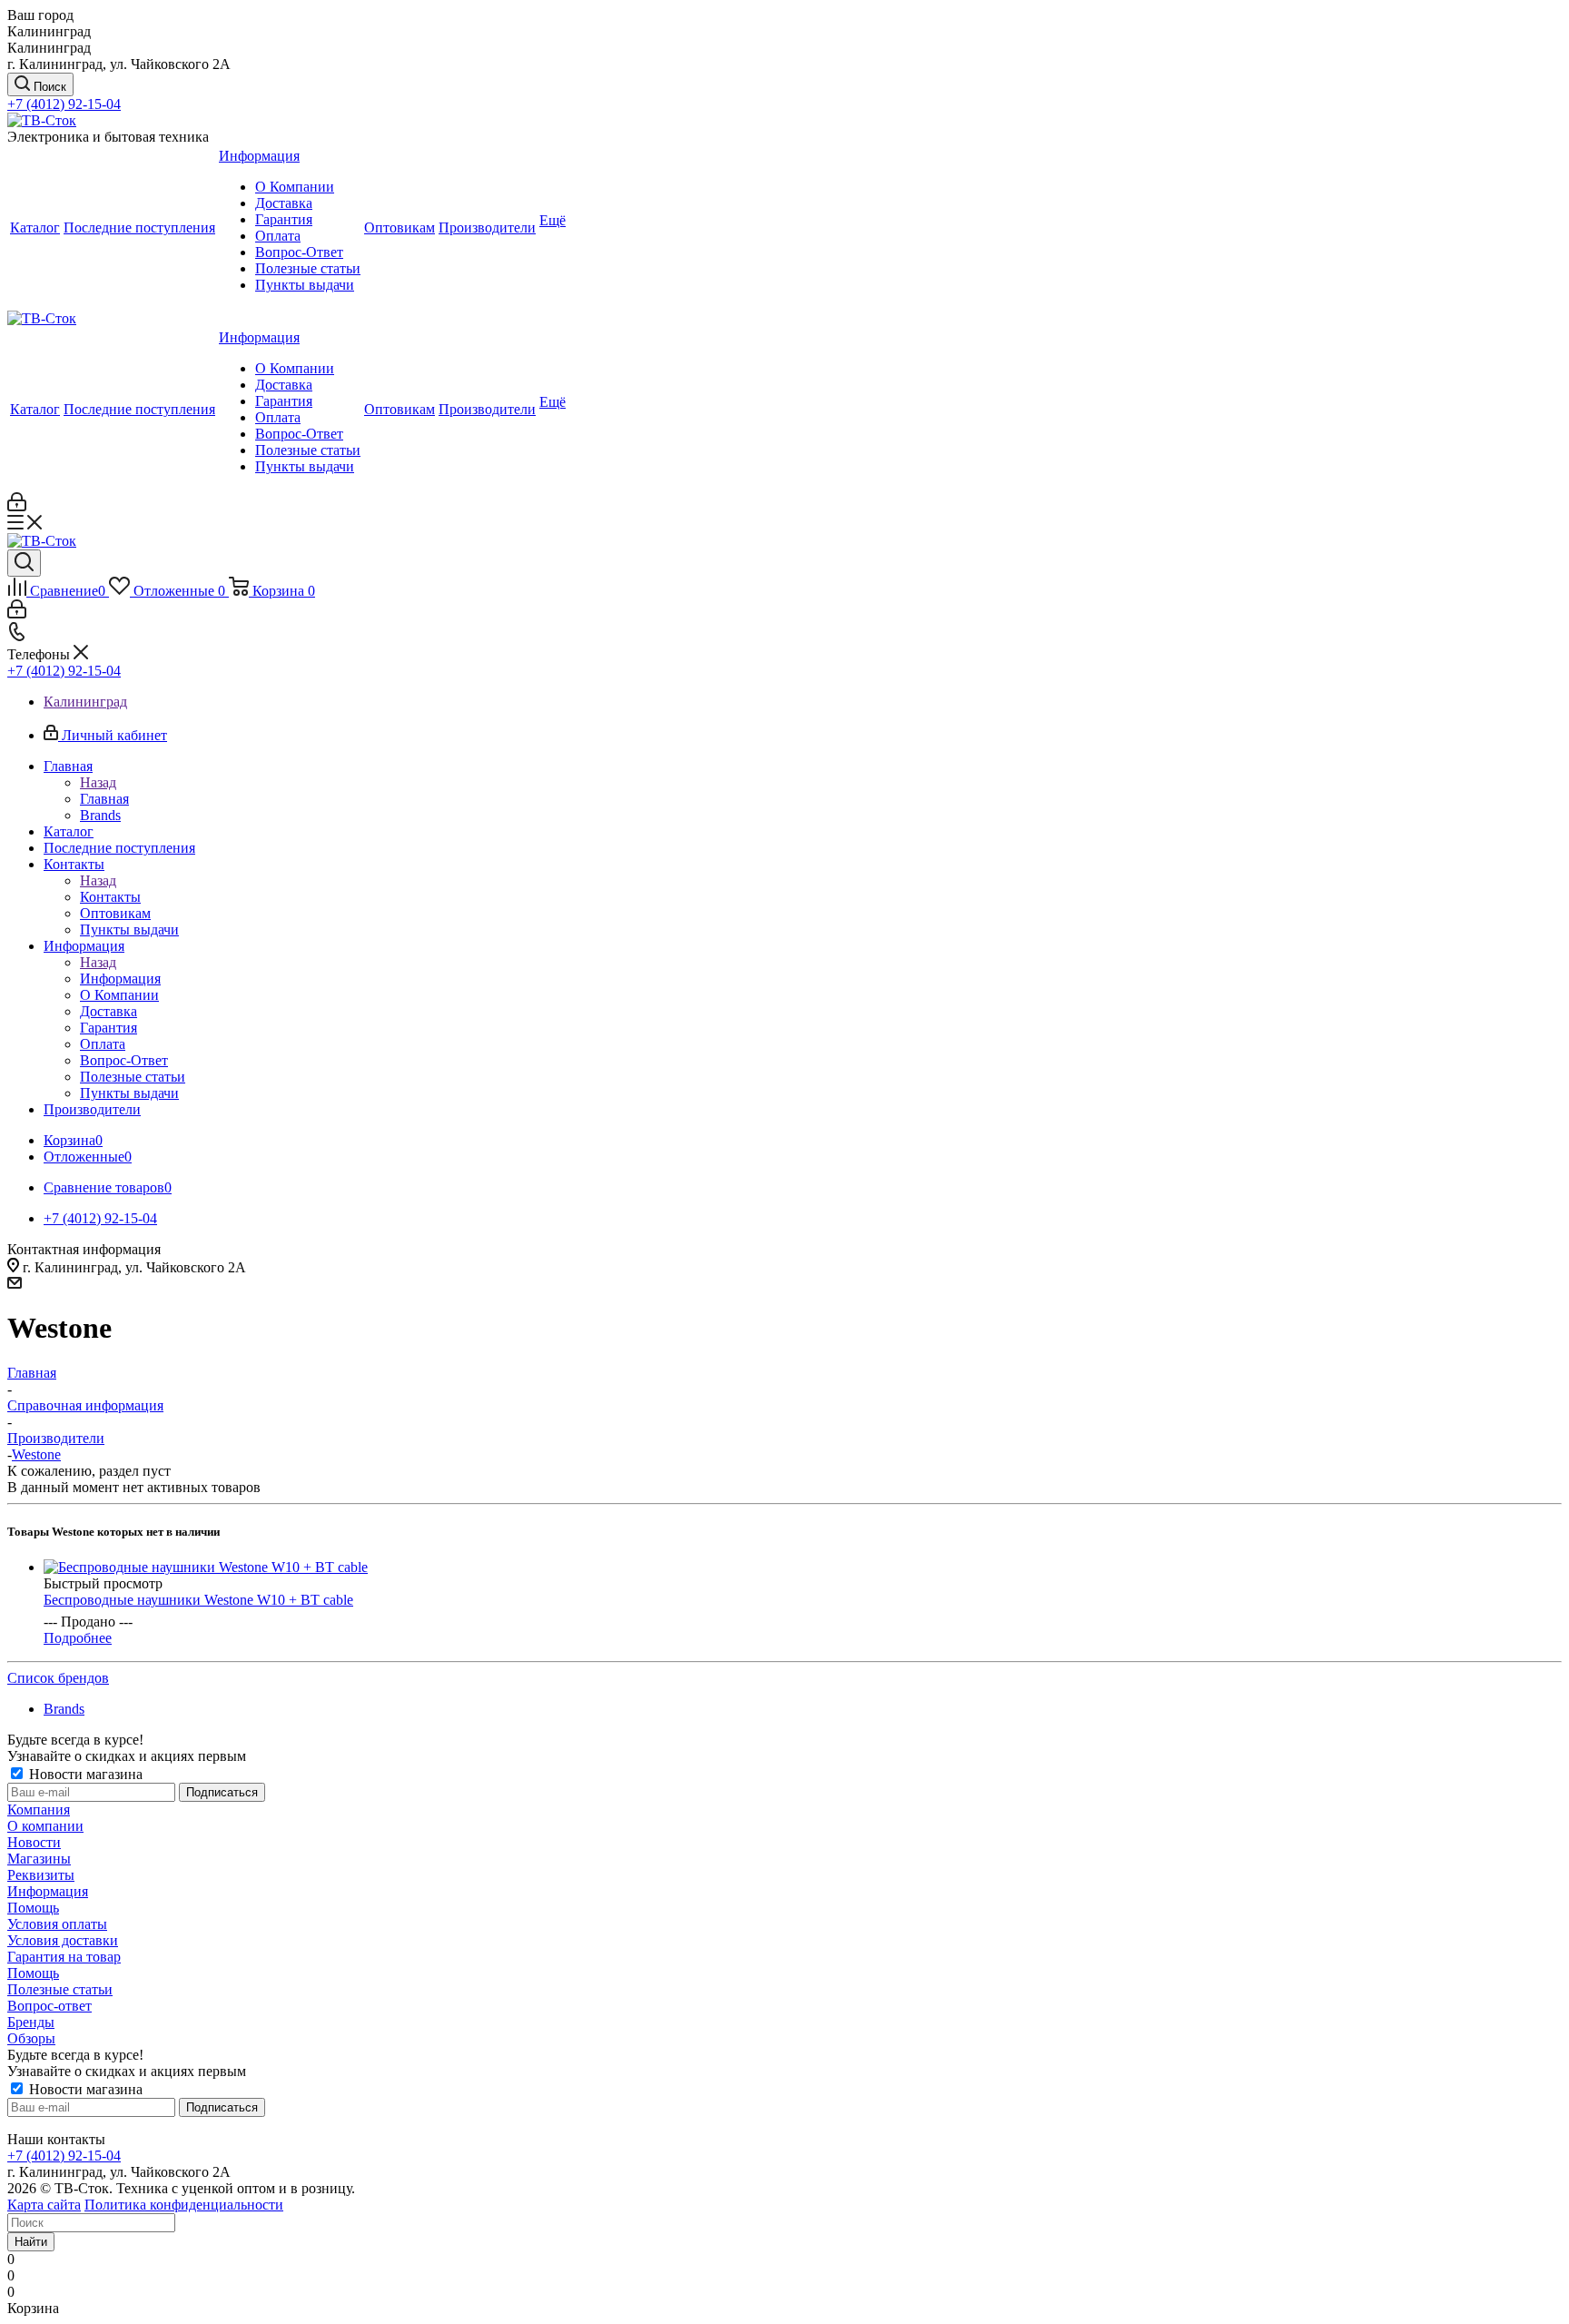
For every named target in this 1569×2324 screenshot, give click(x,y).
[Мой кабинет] (17, 506)
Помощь (33, 1908)
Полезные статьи (60, 1989)
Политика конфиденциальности (184, 2205)
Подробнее (78, 1638)
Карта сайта (44, 2205)
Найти (31, 2242)
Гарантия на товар (64, 1957)
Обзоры (31, 2038)
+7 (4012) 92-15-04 (64, 104)
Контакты (110, 897)
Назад (98, 782)
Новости (34, 1842)
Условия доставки (63, 1940)
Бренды (31, 2022)
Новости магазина (84, 1774)
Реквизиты (41, 1875)
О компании (45, 1826)
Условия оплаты (57, 1924)
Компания (39, 1810)
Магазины (39, 1859)
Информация (120, 979)
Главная (104, 799)
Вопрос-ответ (49, 2006)
